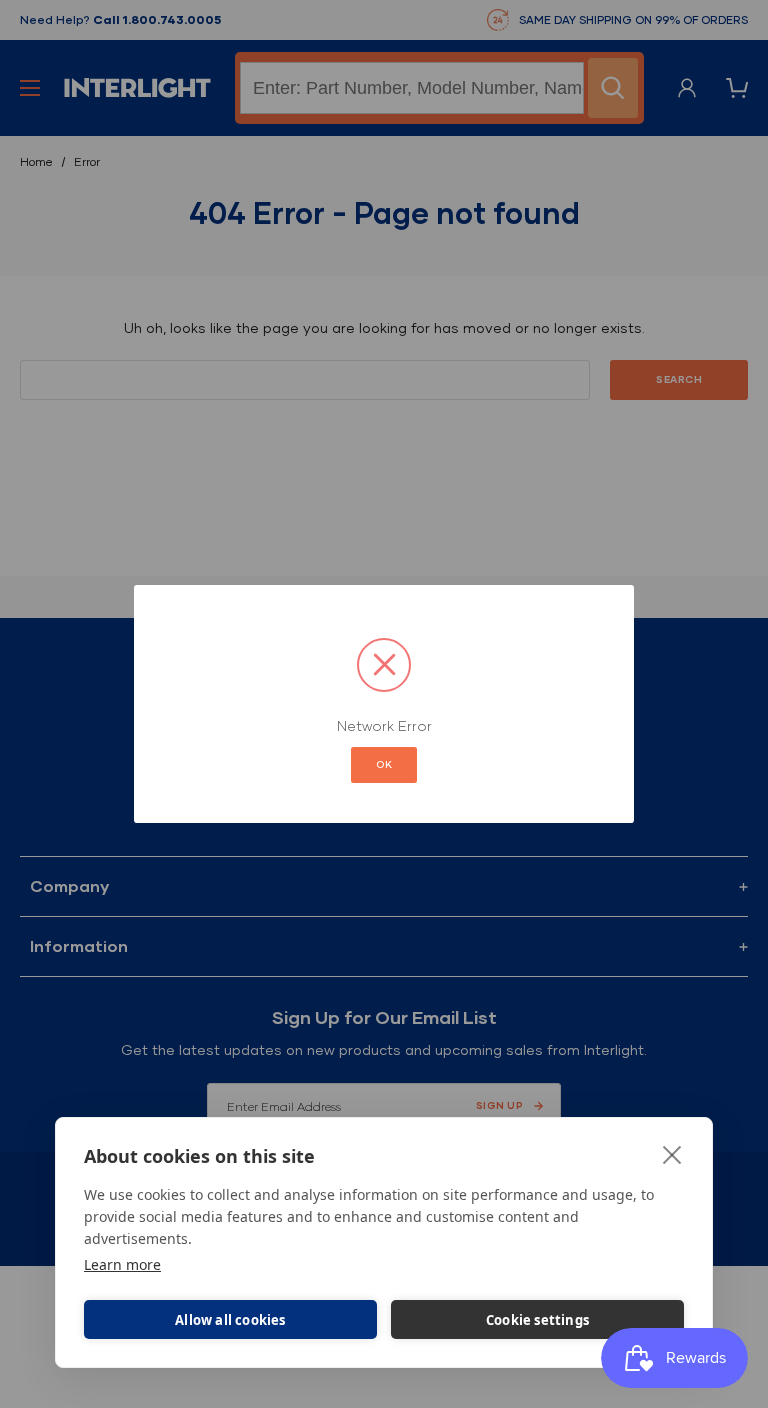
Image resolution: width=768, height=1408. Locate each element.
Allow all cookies (230, 1320)
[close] (672, 1154)
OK (384, 764)
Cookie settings (537, 1320)
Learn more (122, 1264)
